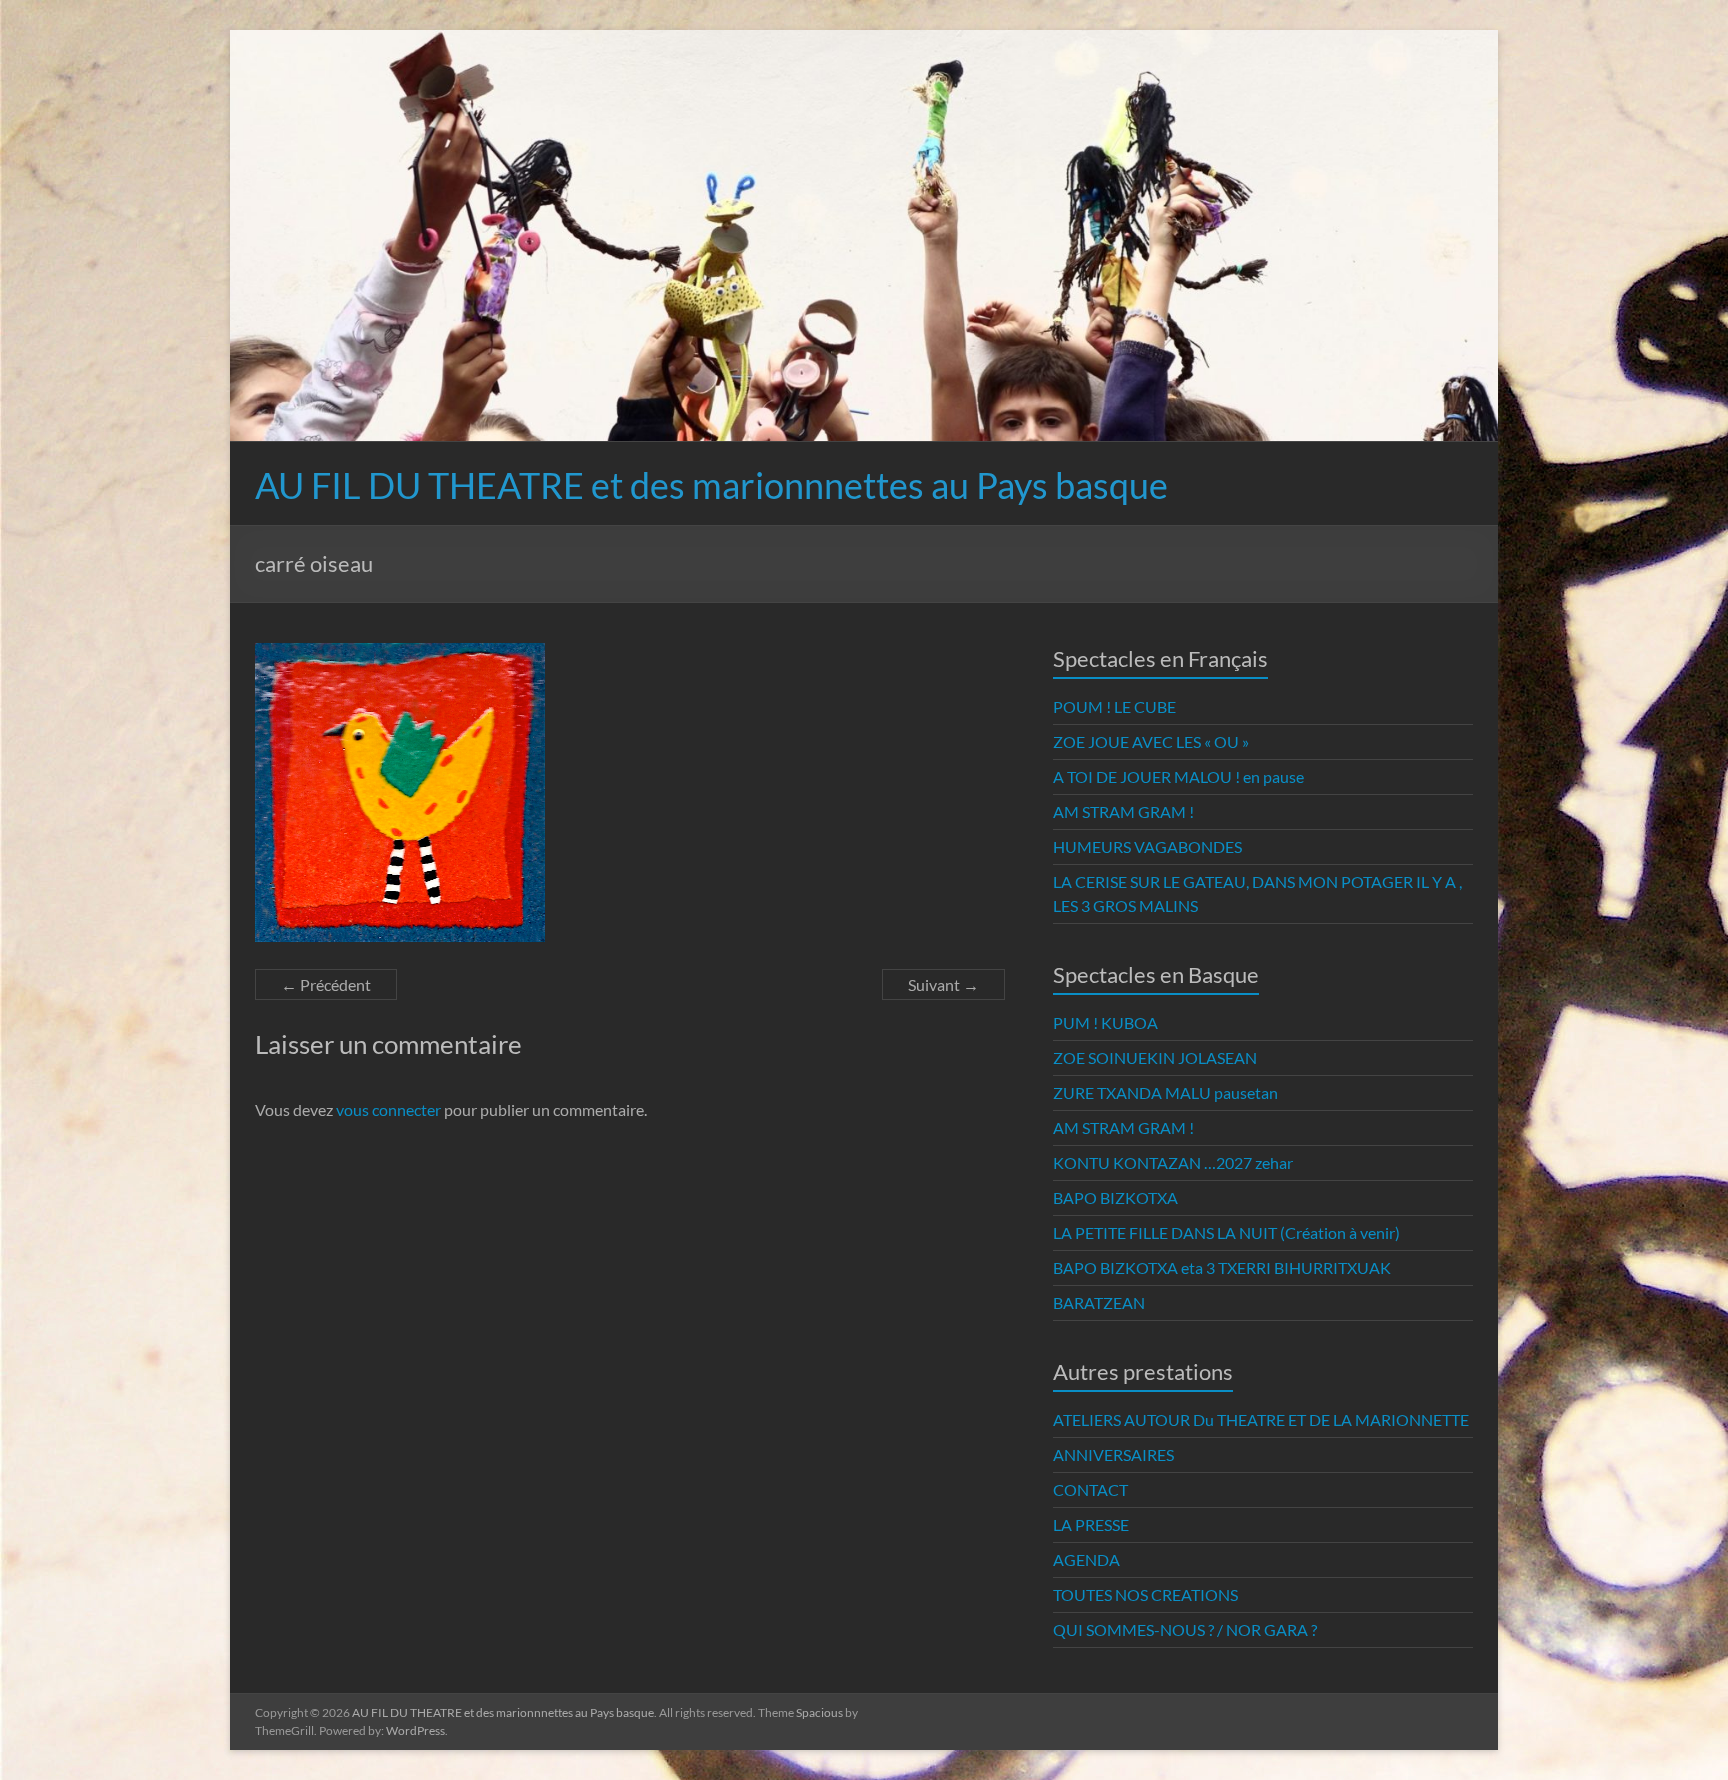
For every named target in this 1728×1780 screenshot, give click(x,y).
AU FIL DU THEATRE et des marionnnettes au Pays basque (711, 485)
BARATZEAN (1099, 1302)
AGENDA (1086, 1559)
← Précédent (326, 984)
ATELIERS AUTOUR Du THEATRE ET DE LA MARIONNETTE (1261, 1419)
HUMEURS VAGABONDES (1147, 846)
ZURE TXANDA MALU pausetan (1165, 1092)
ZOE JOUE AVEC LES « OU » (1151, 741)
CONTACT (1090, 1489)
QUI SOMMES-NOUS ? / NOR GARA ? (1185, 1629)
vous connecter (388, 1109)
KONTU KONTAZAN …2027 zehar (1173, 1162)
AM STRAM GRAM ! (1123, 811)
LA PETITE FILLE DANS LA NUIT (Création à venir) (1226, 1232)
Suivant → (943, 984)
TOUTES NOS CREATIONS (1145, 1594)
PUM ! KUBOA (1105, 1022)
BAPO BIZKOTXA (1115, 1197)
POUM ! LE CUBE (1114, 706)
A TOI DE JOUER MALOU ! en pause (1178, 776)
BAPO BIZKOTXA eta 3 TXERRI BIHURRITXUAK (1222, 1267)
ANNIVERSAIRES (1113, 1454)
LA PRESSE (1091, 1524)
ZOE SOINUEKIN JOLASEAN (1155, 1057)
